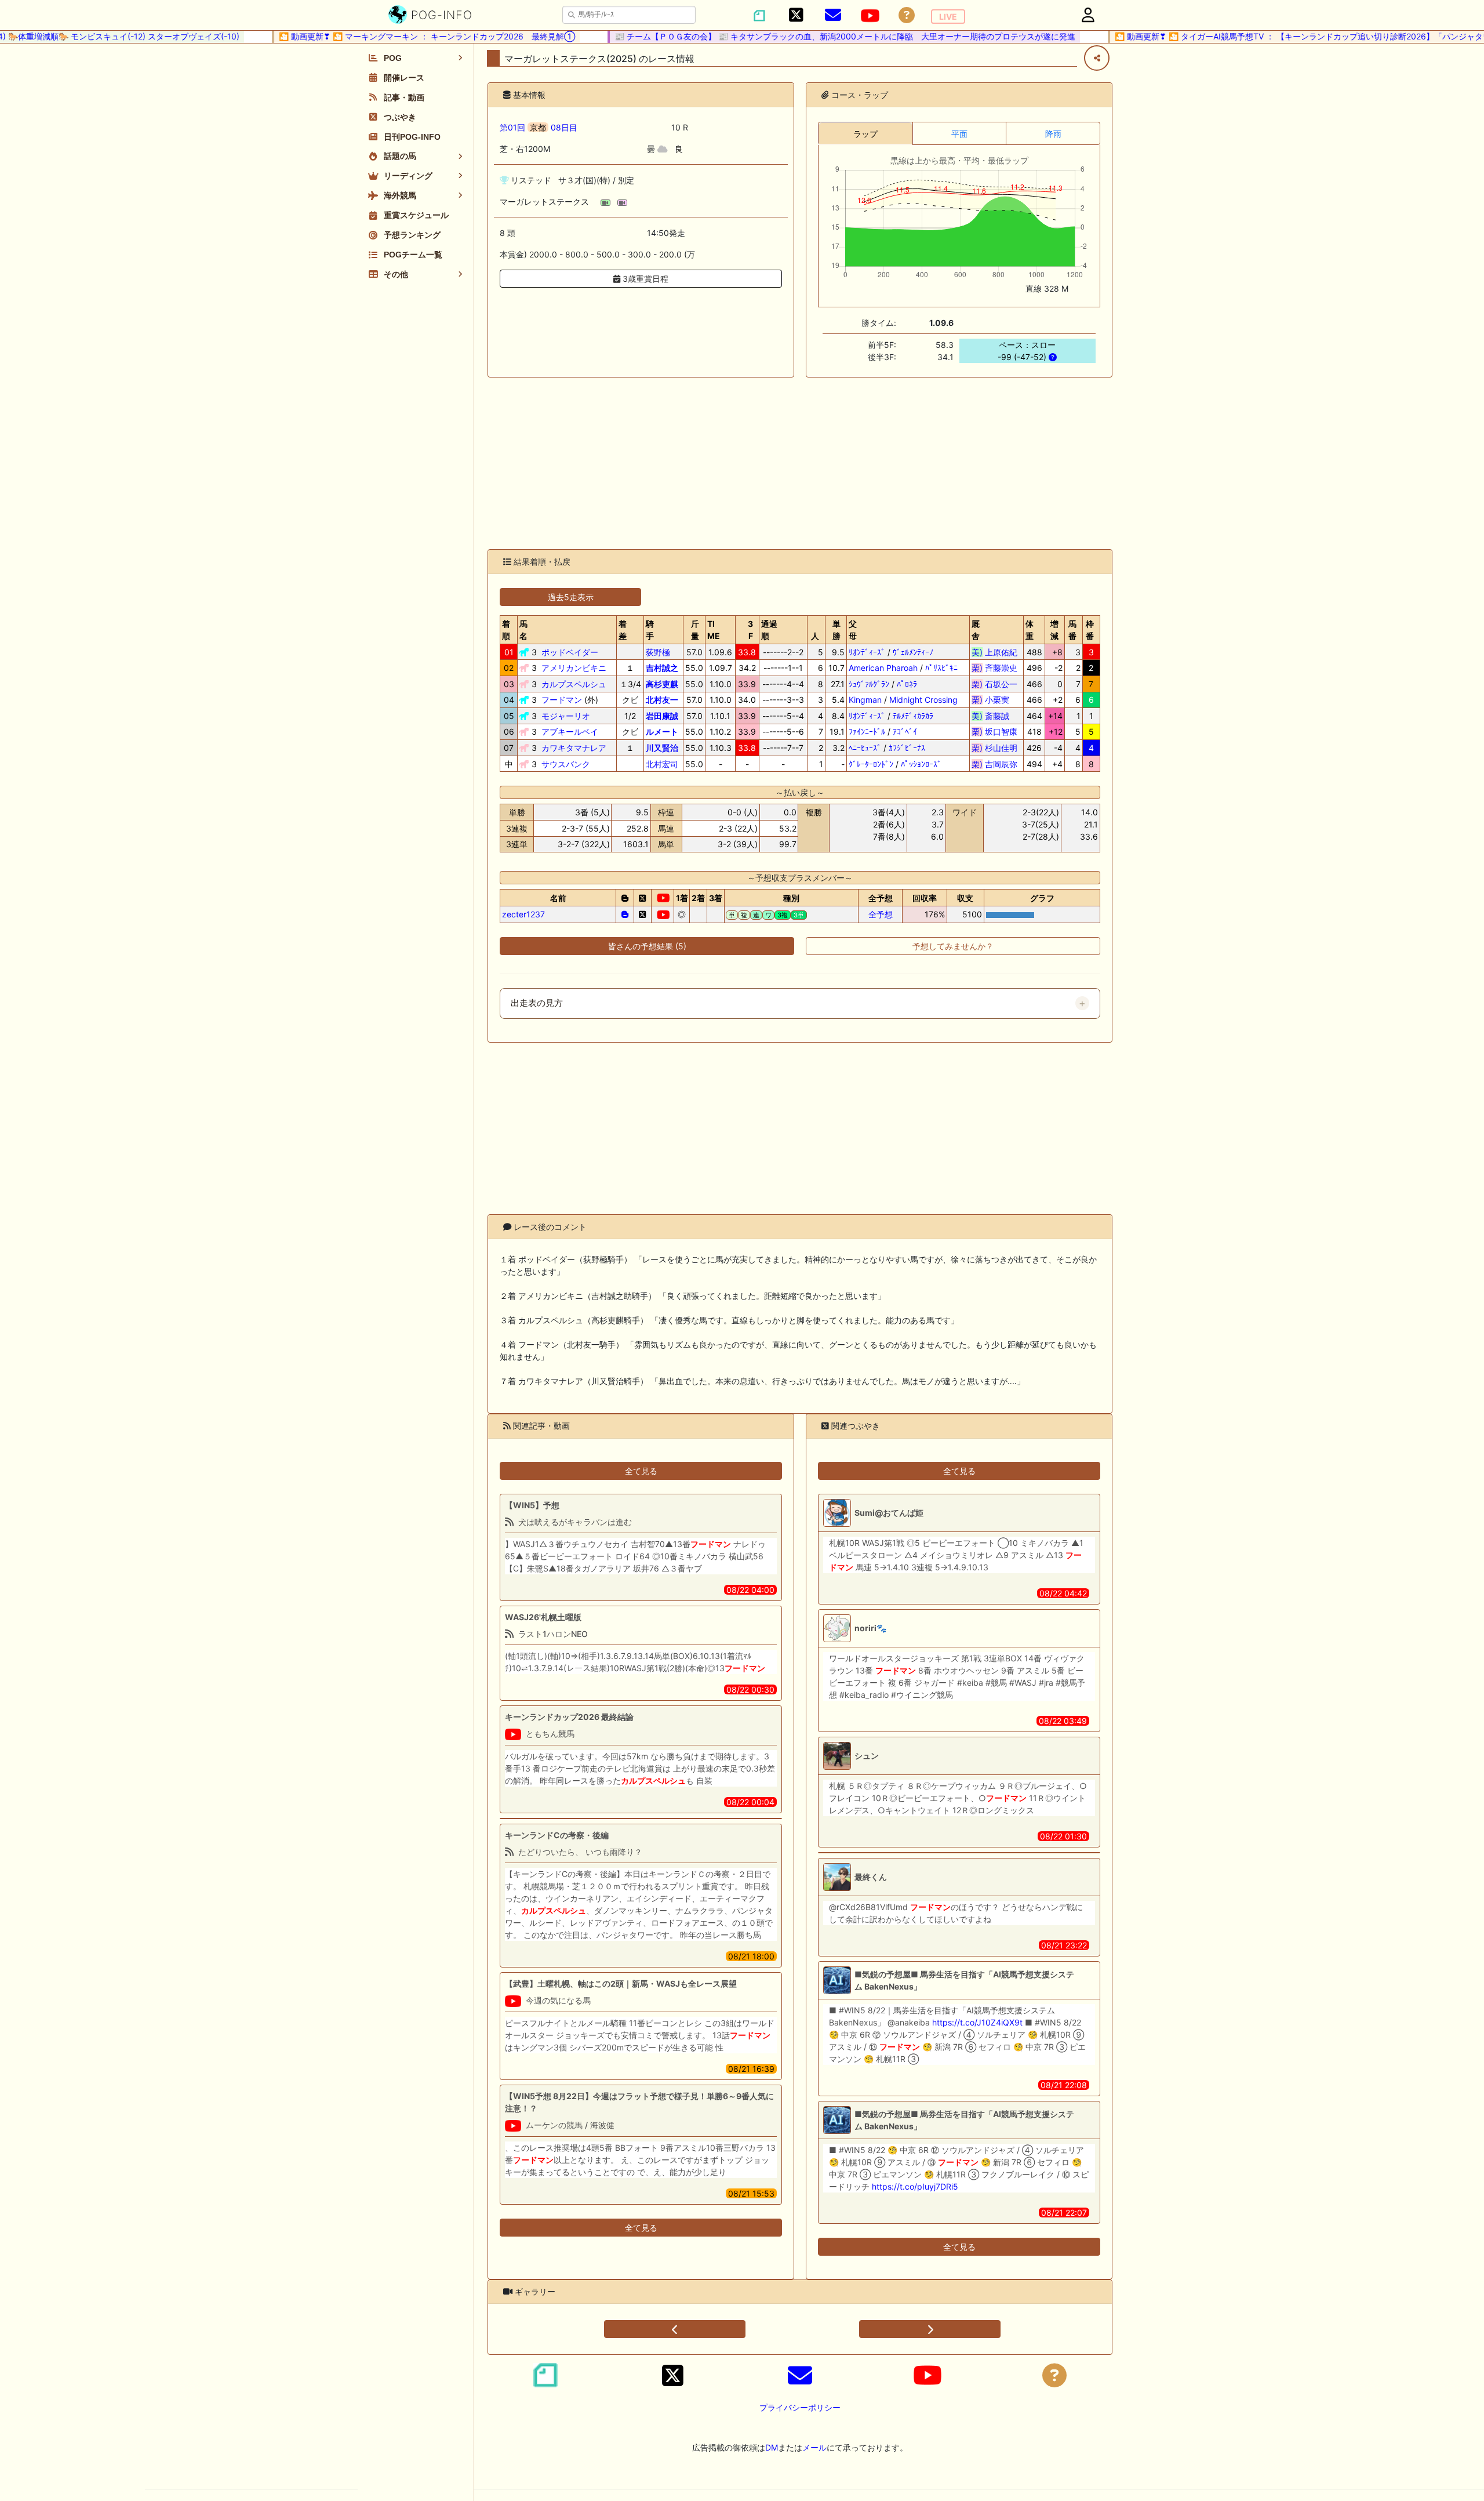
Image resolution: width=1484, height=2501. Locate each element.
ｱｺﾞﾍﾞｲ (905, 732)
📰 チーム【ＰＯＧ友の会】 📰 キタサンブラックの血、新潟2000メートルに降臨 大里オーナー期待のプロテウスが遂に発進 (808, 36)
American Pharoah (883, 668)
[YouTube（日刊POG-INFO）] (870, 16)
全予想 (881, 914)
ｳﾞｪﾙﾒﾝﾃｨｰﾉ (913, 652)
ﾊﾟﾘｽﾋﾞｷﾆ (941, 668)
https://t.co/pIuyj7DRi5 (915, 2186)
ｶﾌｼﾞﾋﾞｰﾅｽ (907, 748)
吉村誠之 (662, 668)
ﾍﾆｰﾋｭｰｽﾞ (865, 748)
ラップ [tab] (865, 134)
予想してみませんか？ (953, 946)
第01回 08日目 (539, 127)
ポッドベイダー (570, 652)
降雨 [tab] (1053, 134)
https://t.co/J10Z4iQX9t (977, 2022)
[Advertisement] (800, 463)
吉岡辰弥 (994, 764)
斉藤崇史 (994, 668)
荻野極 (658, 652)
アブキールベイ (570, 732)
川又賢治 (662, 748)
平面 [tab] (959, 134)
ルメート (662, 732)
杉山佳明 (994, 748)
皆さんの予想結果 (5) (647, 946)
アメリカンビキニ (574, 668)
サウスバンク (566, 764)
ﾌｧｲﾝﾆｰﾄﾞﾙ (867, 732)
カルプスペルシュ (574, 684)
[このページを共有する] (1097, 58)
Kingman (865, 700)
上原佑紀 (994, 652)
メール (814, 2447)
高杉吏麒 (662, 684)
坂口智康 (994, 732)
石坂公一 (994, 684)
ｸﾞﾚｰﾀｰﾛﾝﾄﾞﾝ (871, 764)
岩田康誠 (662, 716)
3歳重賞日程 (644, 279)
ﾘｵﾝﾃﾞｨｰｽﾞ (867, 652)
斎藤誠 (994, 716)
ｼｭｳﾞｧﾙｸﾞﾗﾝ (869, 684)
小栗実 (994, 700)
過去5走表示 (571, 597)
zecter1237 (523, 914)
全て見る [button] (641, 1471)
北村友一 (662, 700)
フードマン (562, 700)
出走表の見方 (537, 1003)
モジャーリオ (566, 716)
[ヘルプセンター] (907, 15)
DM (772, 2447)
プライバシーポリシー (800, 2407)
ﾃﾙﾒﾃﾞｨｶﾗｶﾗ (913, 716)
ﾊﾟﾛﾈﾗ (907, 684)
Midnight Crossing (923, 700)
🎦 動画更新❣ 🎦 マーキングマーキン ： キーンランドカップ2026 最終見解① (390, 36)
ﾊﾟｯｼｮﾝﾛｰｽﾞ (921, 764)
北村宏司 (662, 764)
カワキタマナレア (574, 748)
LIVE (948, 17)
